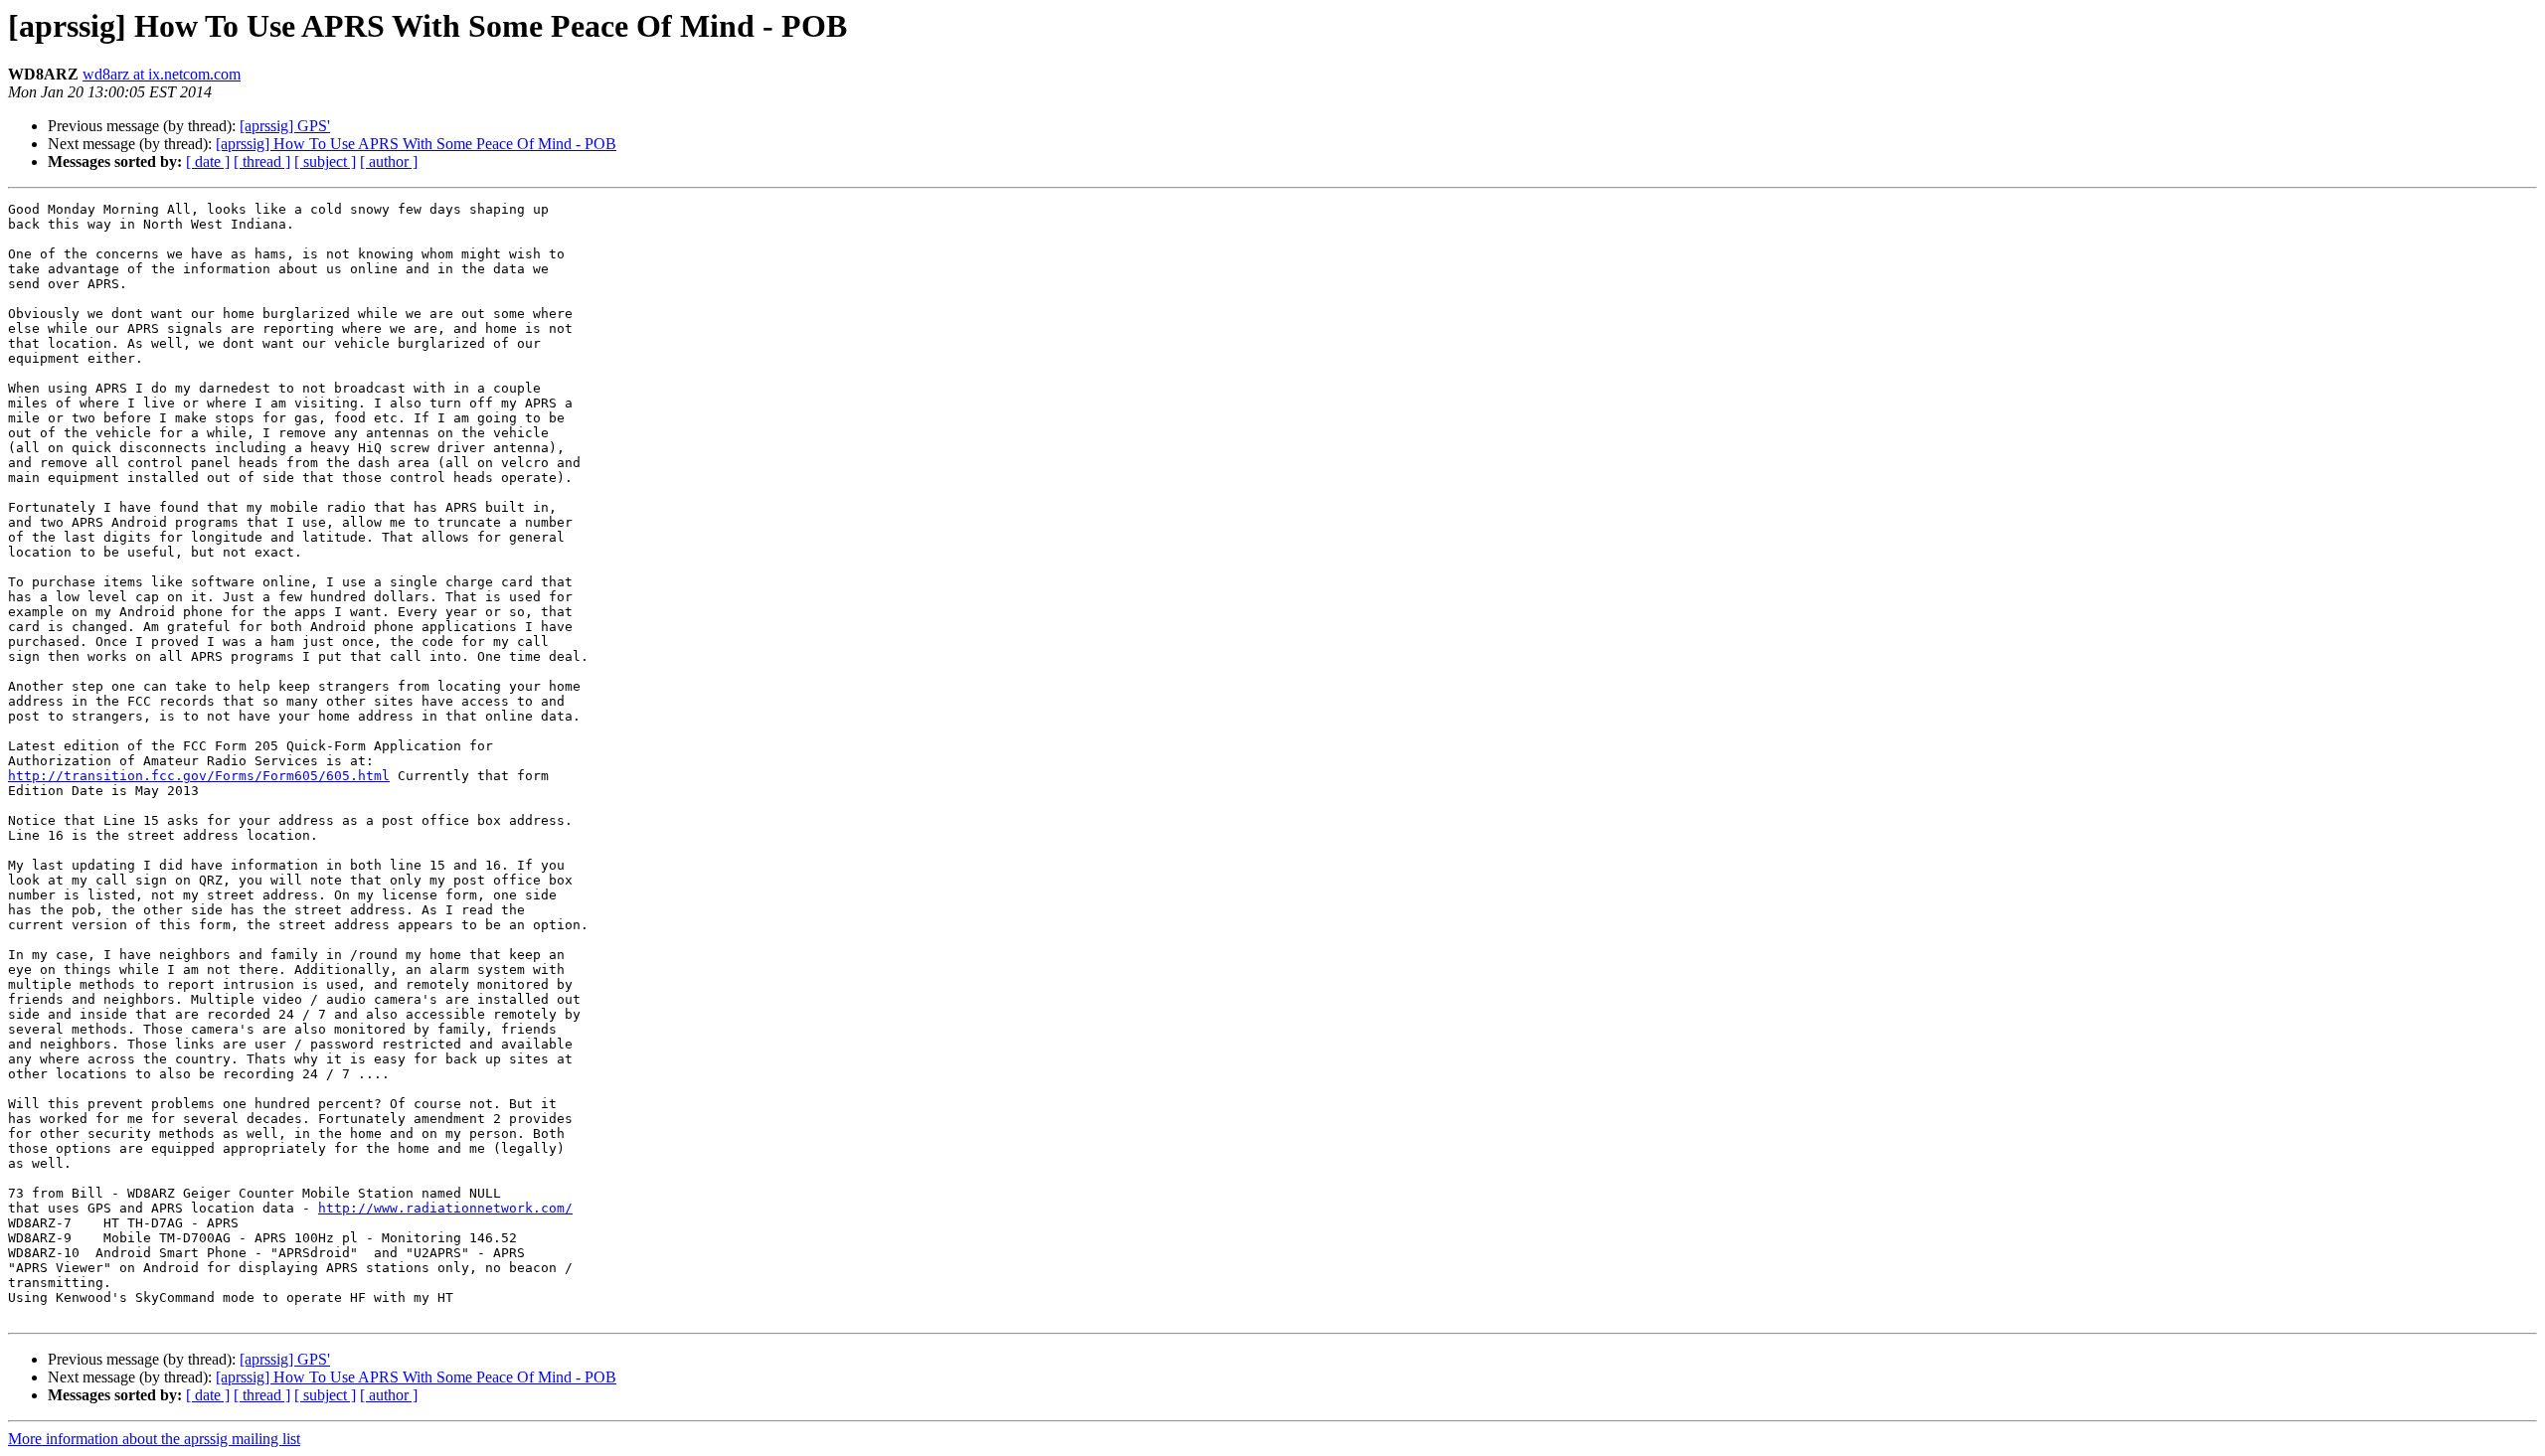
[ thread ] (262, 162)
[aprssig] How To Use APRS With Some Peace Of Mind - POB (416, 144)
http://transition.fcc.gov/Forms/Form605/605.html (199, 776)
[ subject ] (325, 162)
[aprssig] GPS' (285, 126)
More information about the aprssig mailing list (154, 1439)
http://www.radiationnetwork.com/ (445, 1208)
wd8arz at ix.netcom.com (162, 74)
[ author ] (389, 162)
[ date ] (208, 162)
